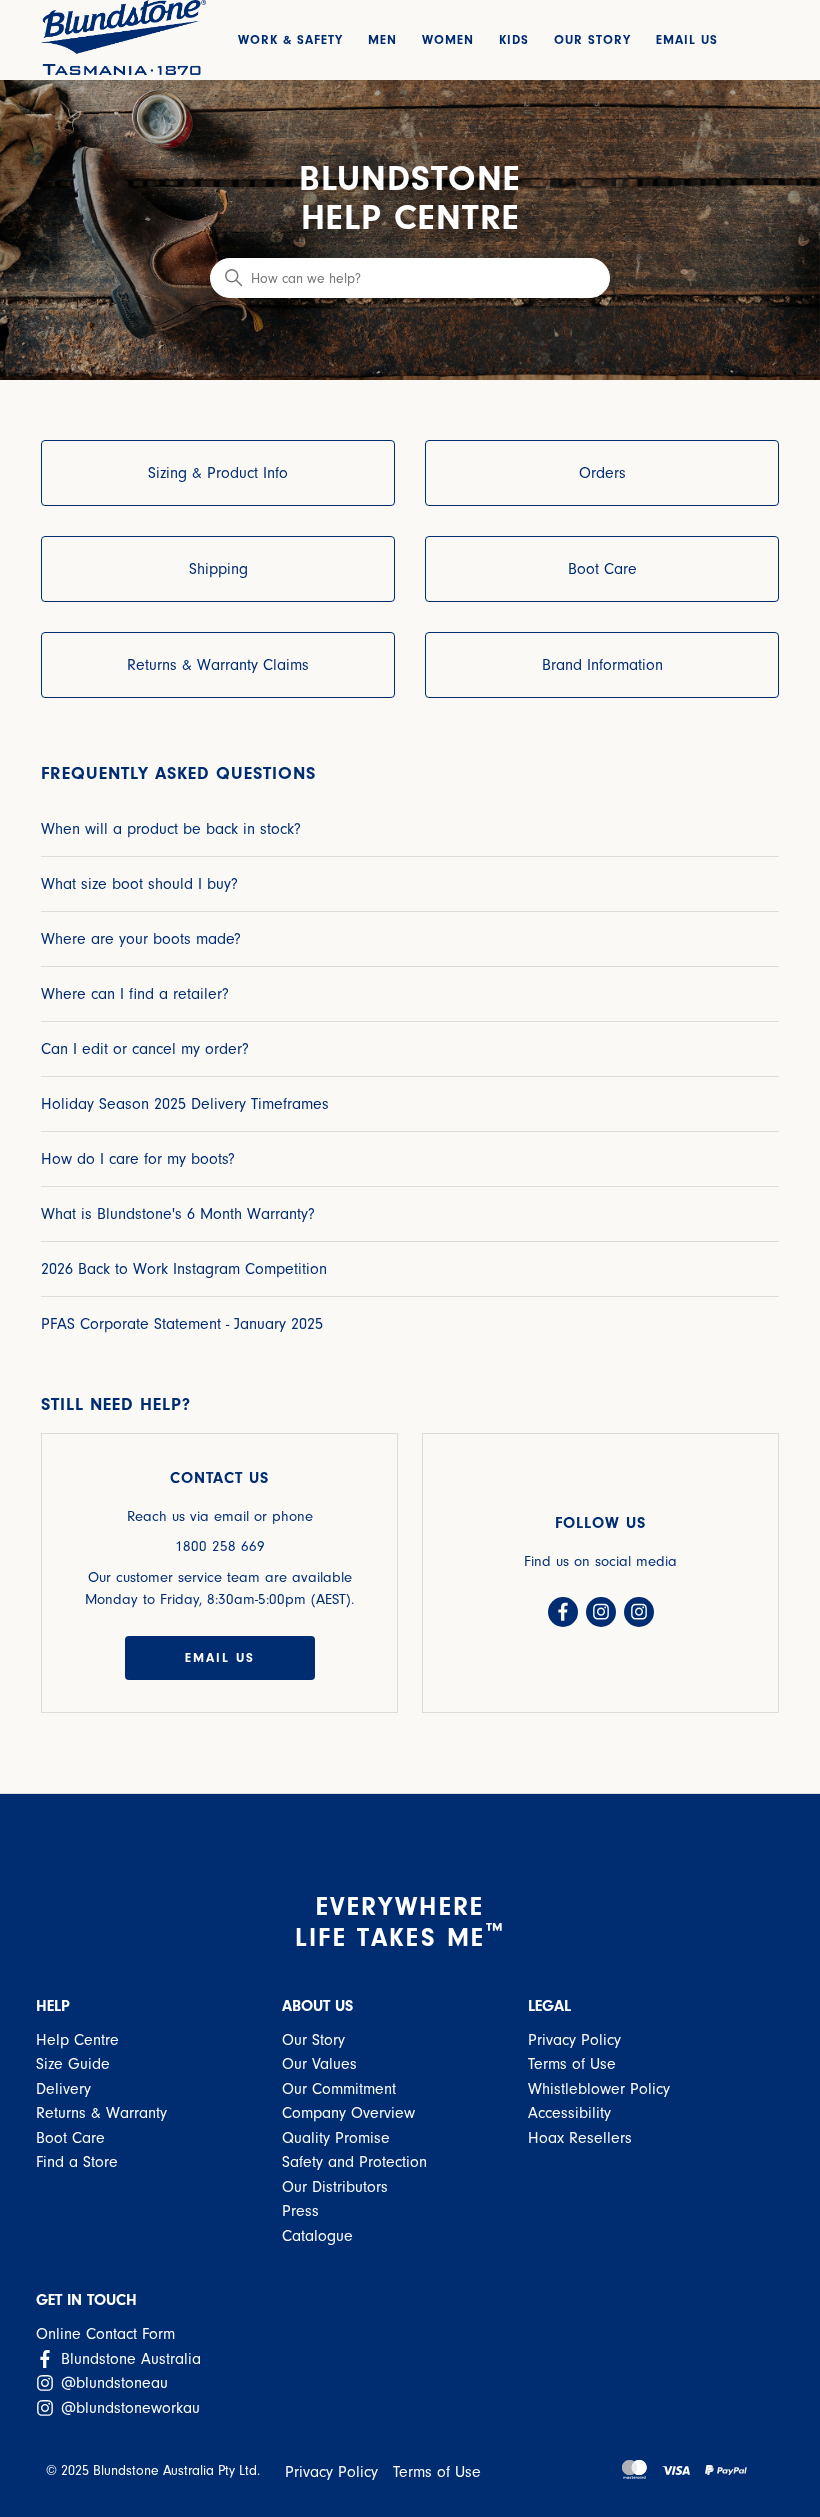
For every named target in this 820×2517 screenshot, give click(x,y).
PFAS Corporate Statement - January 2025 (182, 1324)
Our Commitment (339, 2089)
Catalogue (317, 2236)
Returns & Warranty (101, 2113)
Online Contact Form (105, 2334)
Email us (220, 1657)
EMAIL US (687, 39)
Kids (514, 39)
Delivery (63, 2089)
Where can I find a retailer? (135, 994)
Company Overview (348, 2113)
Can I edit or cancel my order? (145, 1049)
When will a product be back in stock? (171, 829)
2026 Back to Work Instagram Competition (184, 1269)
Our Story (592, 39)
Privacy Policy (574, 2040)
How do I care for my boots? (138, 1159)
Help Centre (77, 2040)
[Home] (123, 37)
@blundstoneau (112, 2383)
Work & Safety (290, 39)
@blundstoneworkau (128, 2408)
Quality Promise (336, 2138)
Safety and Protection (354, 2162)
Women (448, 39)
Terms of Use (572, 2064)
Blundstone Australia (128, 2359)
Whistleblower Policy (599, 2089)
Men (382, 39)
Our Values (319, 2064)
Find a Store (77, 2162)
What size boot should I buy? (139, 884)
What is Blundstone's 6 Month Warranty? (178, 1214)
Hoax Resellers (580, 2138)
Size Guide (73, 2064)
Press (300, 2211)
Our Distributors (335, 2187)
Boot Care (70, 2138)
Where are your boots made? (141, 939)
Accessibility (569, 2113)
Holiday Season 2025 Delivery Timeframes (185, 1104)
